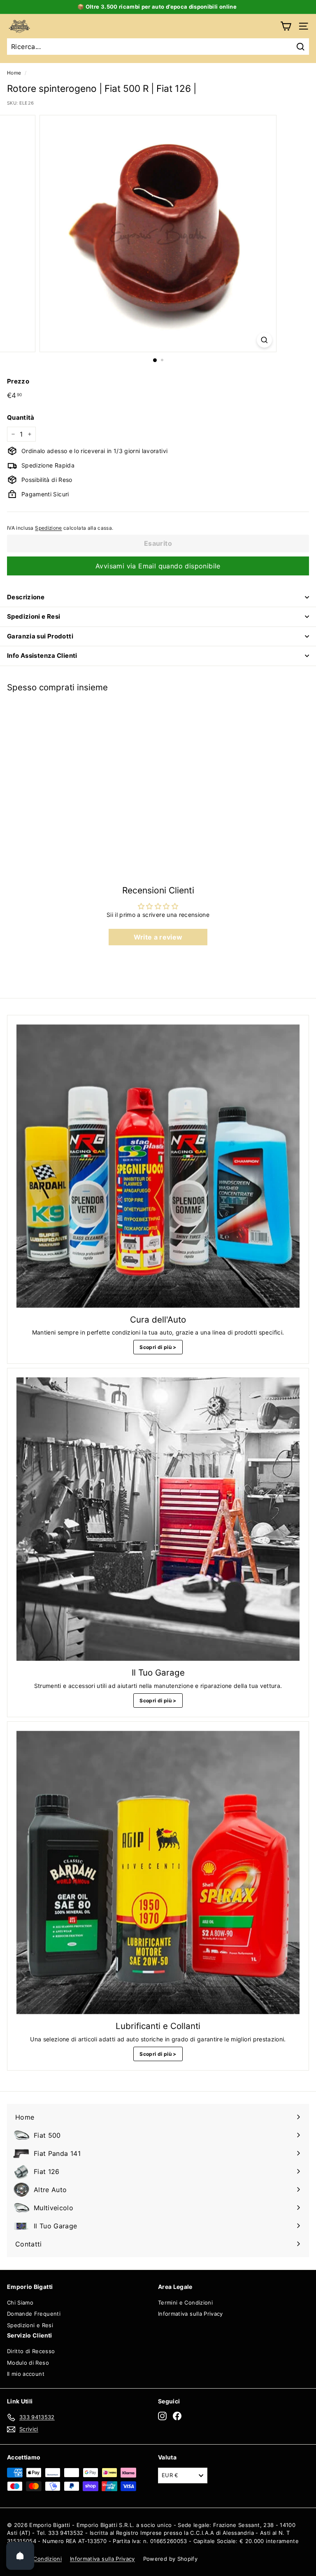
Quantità (21, 417)
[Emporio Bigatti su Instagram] (162, 2416)
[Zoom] (264, 340)
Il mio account (26, 2374)
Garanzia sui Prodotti (40, 636)
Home (14, 73)
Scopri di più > (158, 1347)
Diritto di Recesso (31, 2351)
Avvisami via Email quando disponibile (158, 566)
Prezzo (18, 381)
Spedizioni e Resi (34, 616)
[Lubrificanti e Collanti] (158, 1872)
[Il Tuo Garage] (158, 1519)
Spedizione (49, 528)
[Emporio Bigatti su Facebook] (177, 2416)
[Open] (20, 2556)
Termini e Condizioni (185, 2303)
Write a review (158, 937)
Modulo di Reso (28, 2363)
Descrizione (26, 597)
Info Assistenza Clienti (42, 656)
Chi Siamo (20, 2303)
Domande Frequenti (34, 2314)
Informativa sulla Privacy (191, 2314)
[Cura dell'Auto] (158, 1166)
